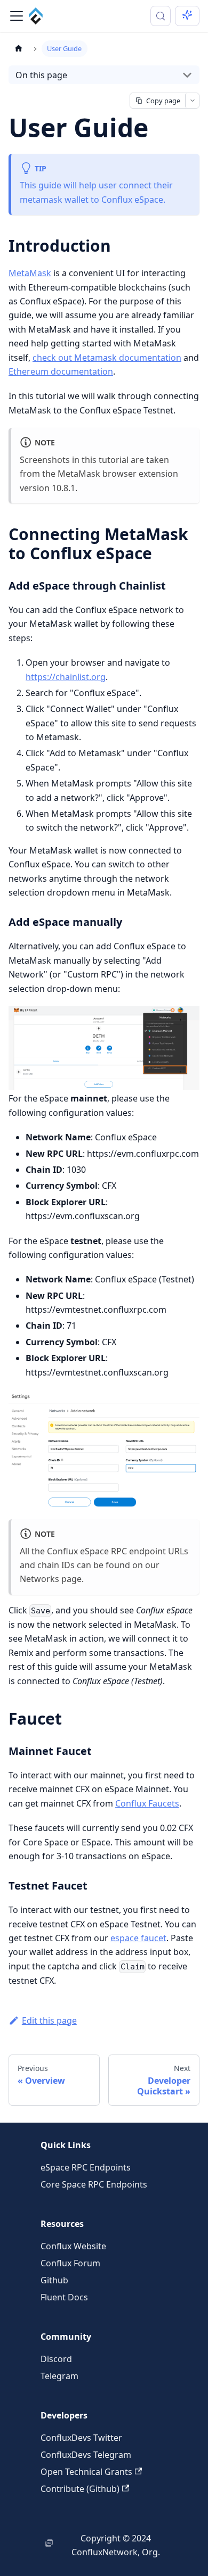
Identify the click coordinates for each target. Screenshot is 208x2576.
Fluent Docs (64, 2297)
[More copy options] (192, 101)
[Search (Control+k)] (161, 16)
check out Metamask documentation (107, 358)
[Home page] (19, 49)
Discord (56, 2359)
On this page (41, 75)
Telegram (59, 2376)
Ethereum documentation (61, 371)
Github (54, 2280)
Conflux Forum (70, 2263)
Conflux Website (73, 2246)
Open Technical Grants (86, 2472)
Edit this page (49, 2020)
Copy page (163, 101)
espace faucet (138, 1938)
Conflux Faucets (147, 1803)
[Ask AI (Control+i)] (187, 16)
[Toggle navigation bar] (17, 16)
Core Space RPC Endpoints (94, 2184)
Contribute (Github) (80, 2489)
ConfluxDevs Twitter (81, 2438)
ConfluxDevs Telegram (86, 2455)
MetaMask (30, 273)
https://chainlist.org (66, 677)
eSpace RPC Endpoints (86, 2167)
